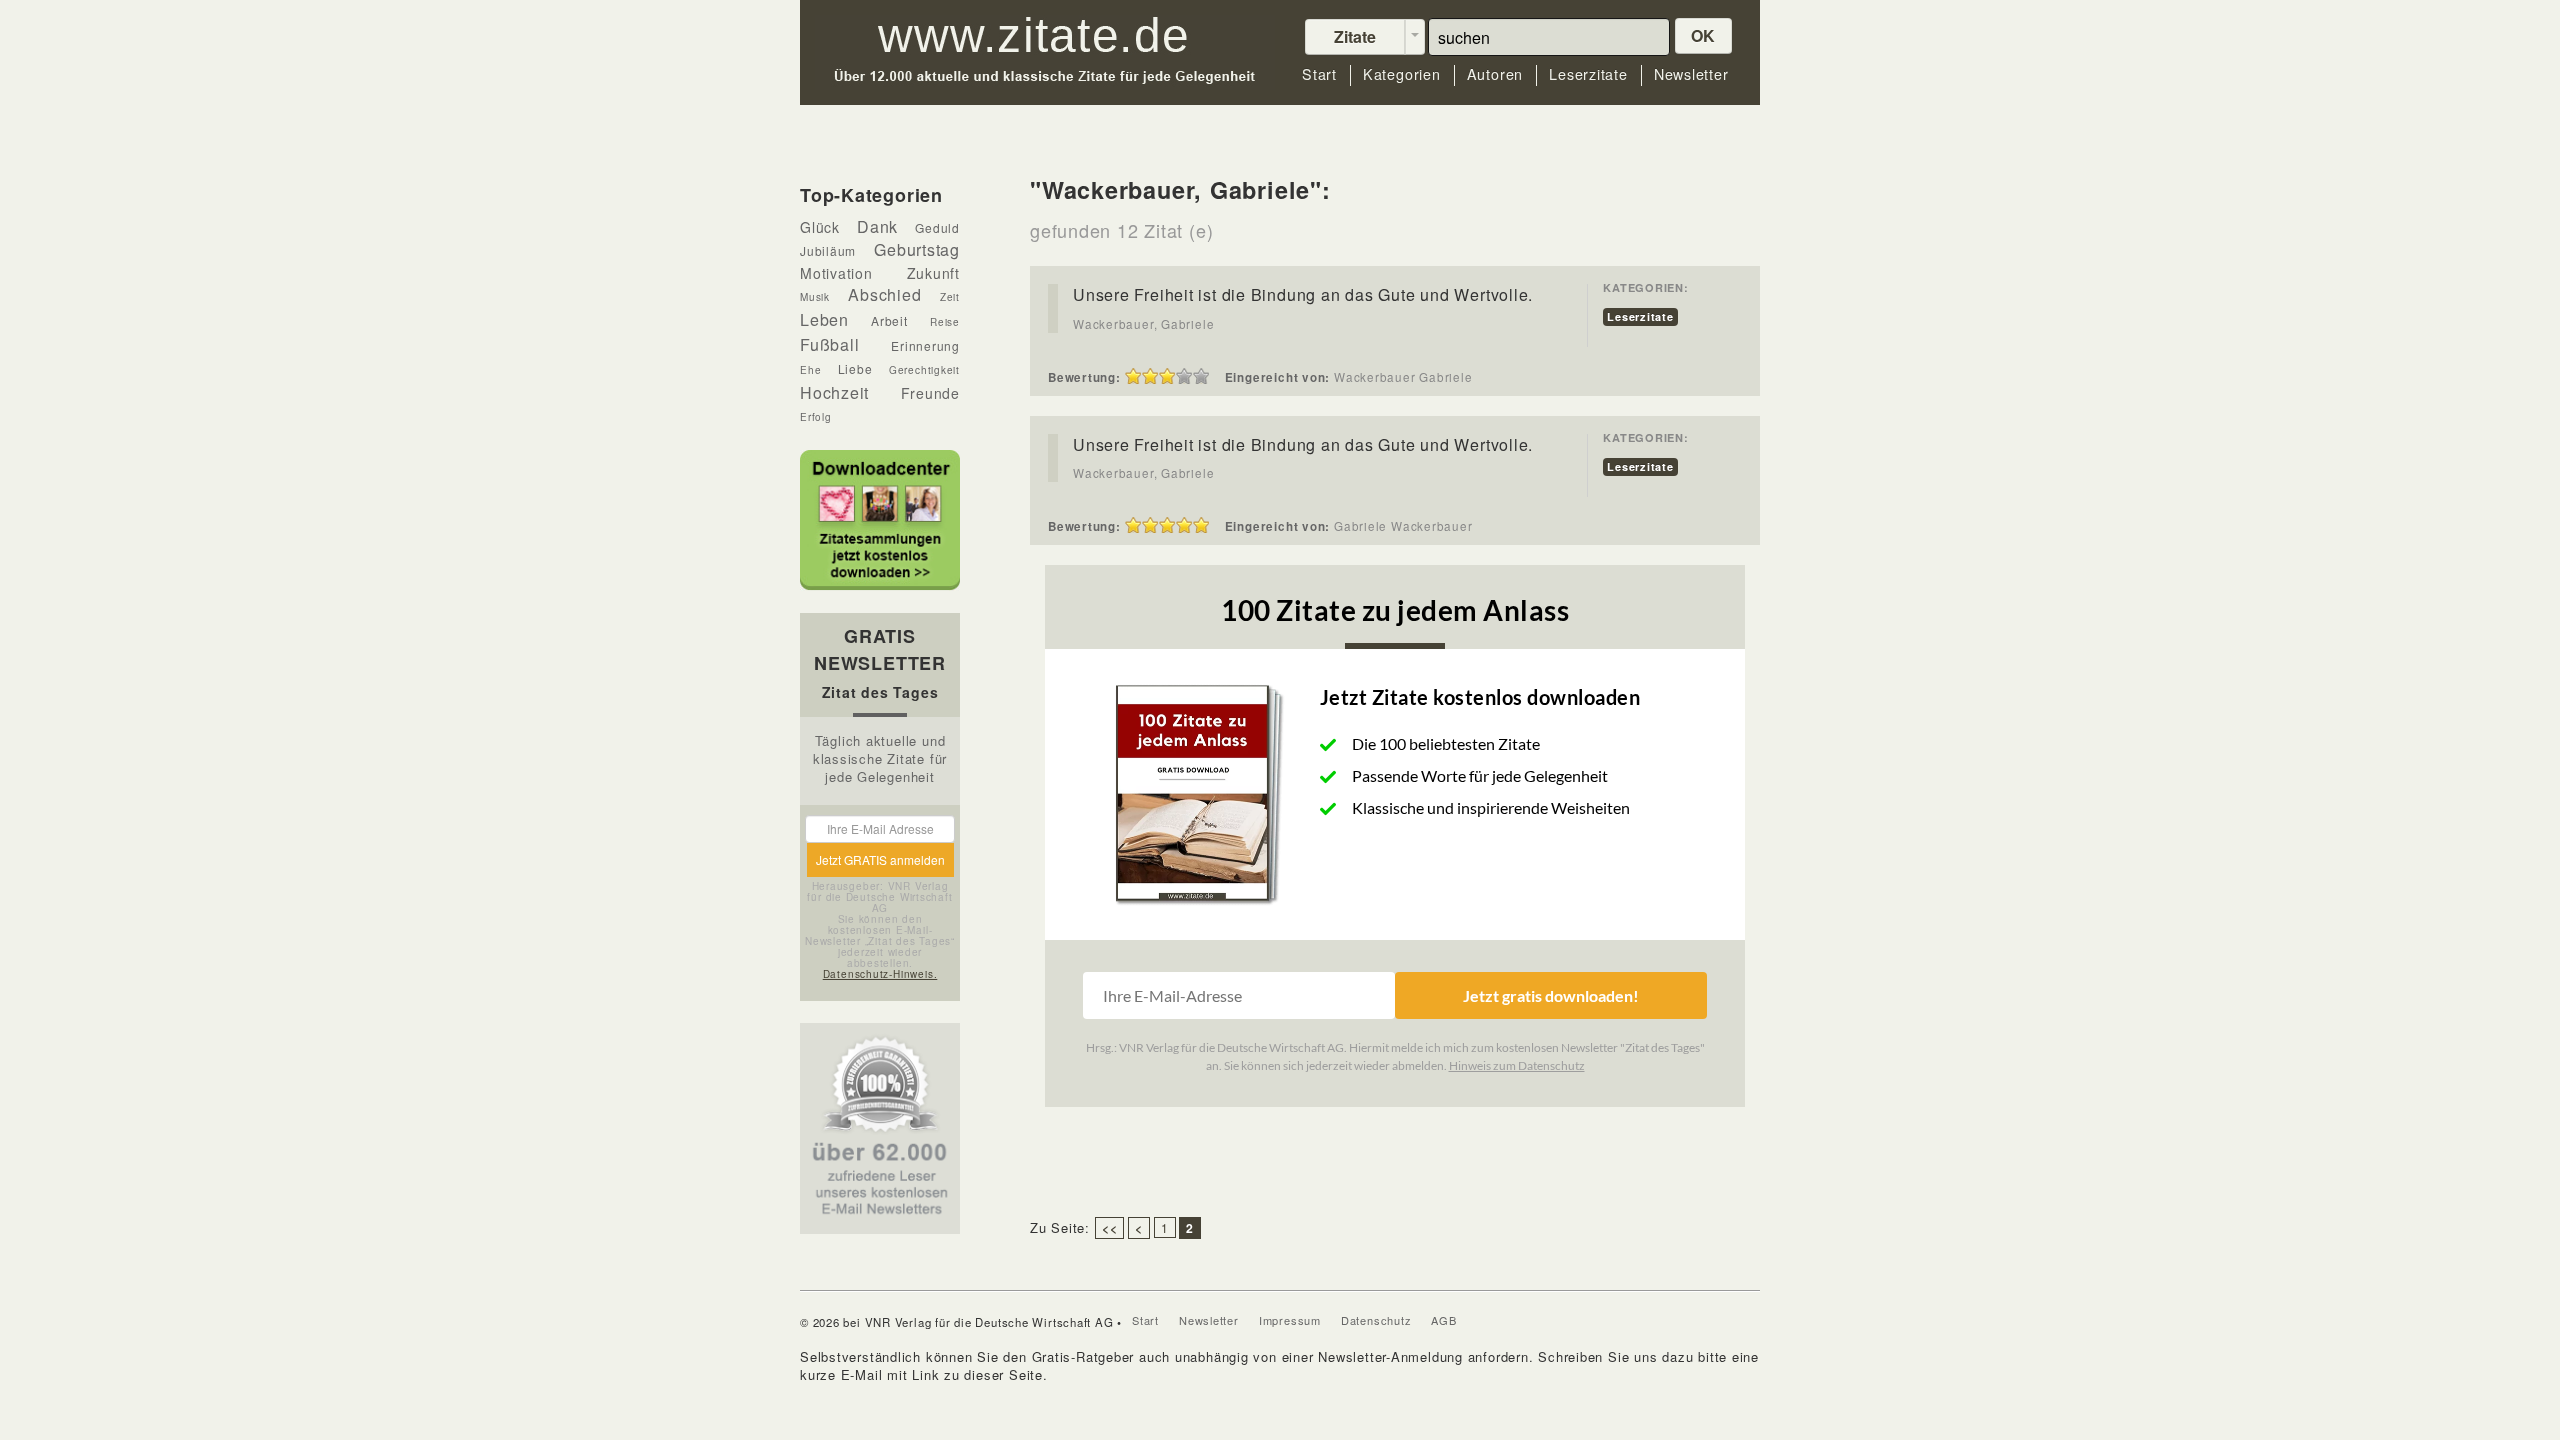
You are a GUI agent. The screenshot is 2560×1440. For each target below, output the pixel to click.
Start (1319, 74)
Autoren (1495, 74)
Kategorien (1402, 74)
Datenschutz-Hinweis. (880, 974)
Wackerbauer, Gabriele (1143, 324)
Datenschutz (1376, 1320)
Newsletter (1691, 74)
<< (1110, 1228)
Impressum (1290, 1320)
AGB (1443, 1320)
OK (1704, 35)
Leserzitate (1588, 74)
